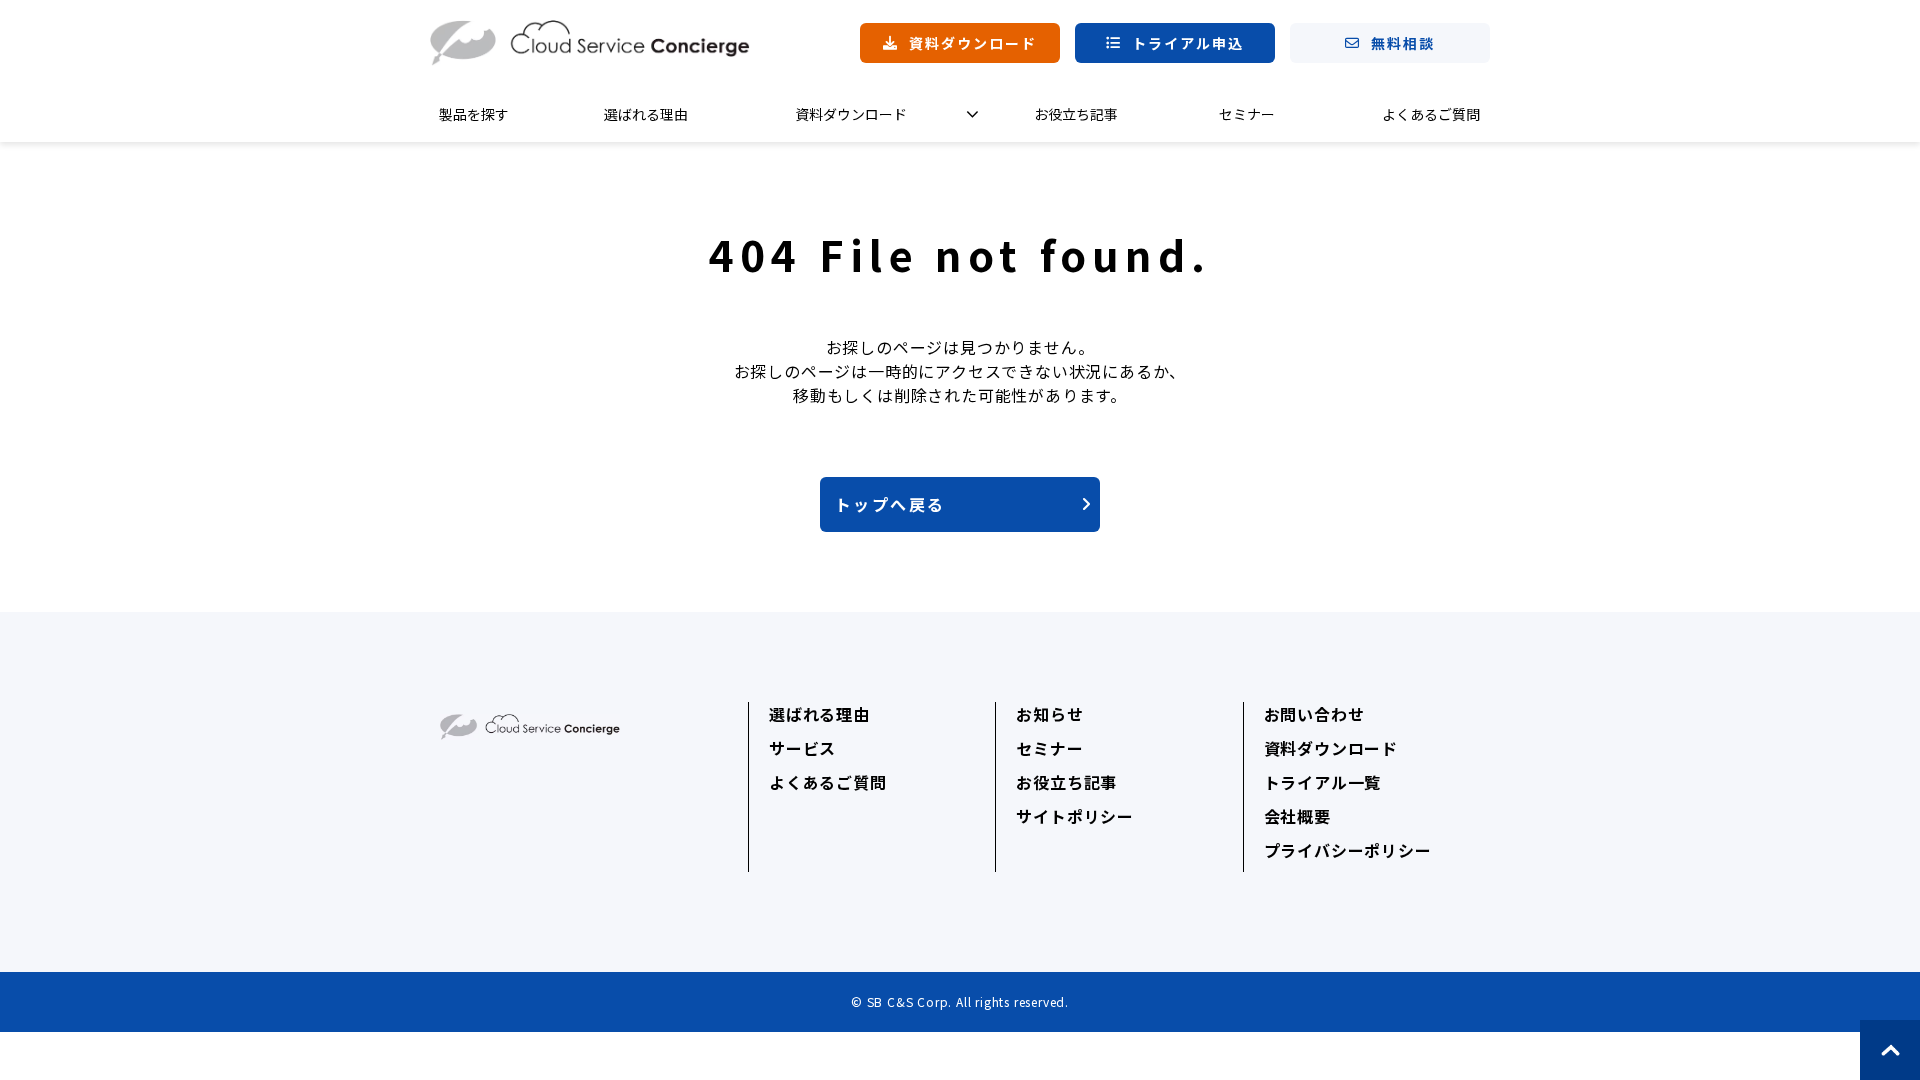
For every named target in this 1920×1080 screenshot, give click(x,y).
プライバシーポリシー (1348, 850)
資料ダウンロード (973, 43)
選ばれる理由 (646, 114)
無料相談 (1403, 43)
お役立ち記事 (1076, 114)
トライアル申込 (1188, 43)
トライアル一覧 (1323, 782)
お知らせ (1049, 714)
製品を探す (474, 114)
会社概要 (1297, 816)
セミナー (1247, 114)
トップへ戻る (890, 504)
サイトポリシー (1075, 816)
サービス (802, 748)
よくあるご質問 (1431, 114)
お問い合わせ (1314, 714)
